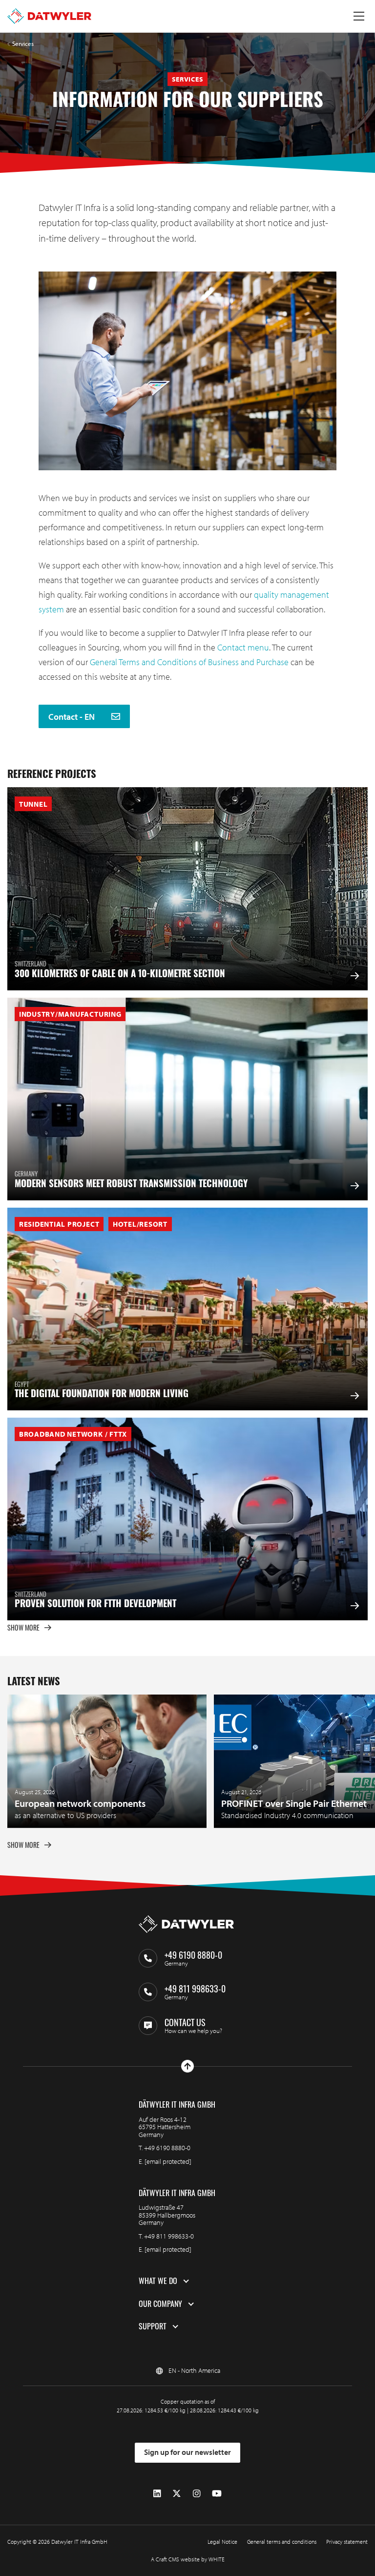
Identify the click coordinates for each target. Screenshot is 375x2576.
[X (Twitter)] (177, 2493)
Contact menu (243, 647)
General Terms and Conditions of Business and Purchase (188, 662)
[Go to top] (187, 2066)
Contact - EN (73, 717)
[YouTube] (217, 2493)
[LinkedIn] (157, 2493)
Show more (23, 1627)
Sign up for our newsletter (187, 2452)
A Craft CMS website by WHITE (188, 2559)
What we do (158, 2281)
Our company (160, 2304)
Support (153, 2326)
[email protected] (168, 2161)
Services (23, 44)
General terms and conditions (282, 2542)
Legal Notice (222, 2542)
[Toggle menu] (359, 16)
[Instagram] (197, 2493)
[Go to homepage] (49, 16)
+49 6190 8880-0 (167, 2148)
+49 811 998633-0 (169, 2236)
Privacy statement (347, 2542)
